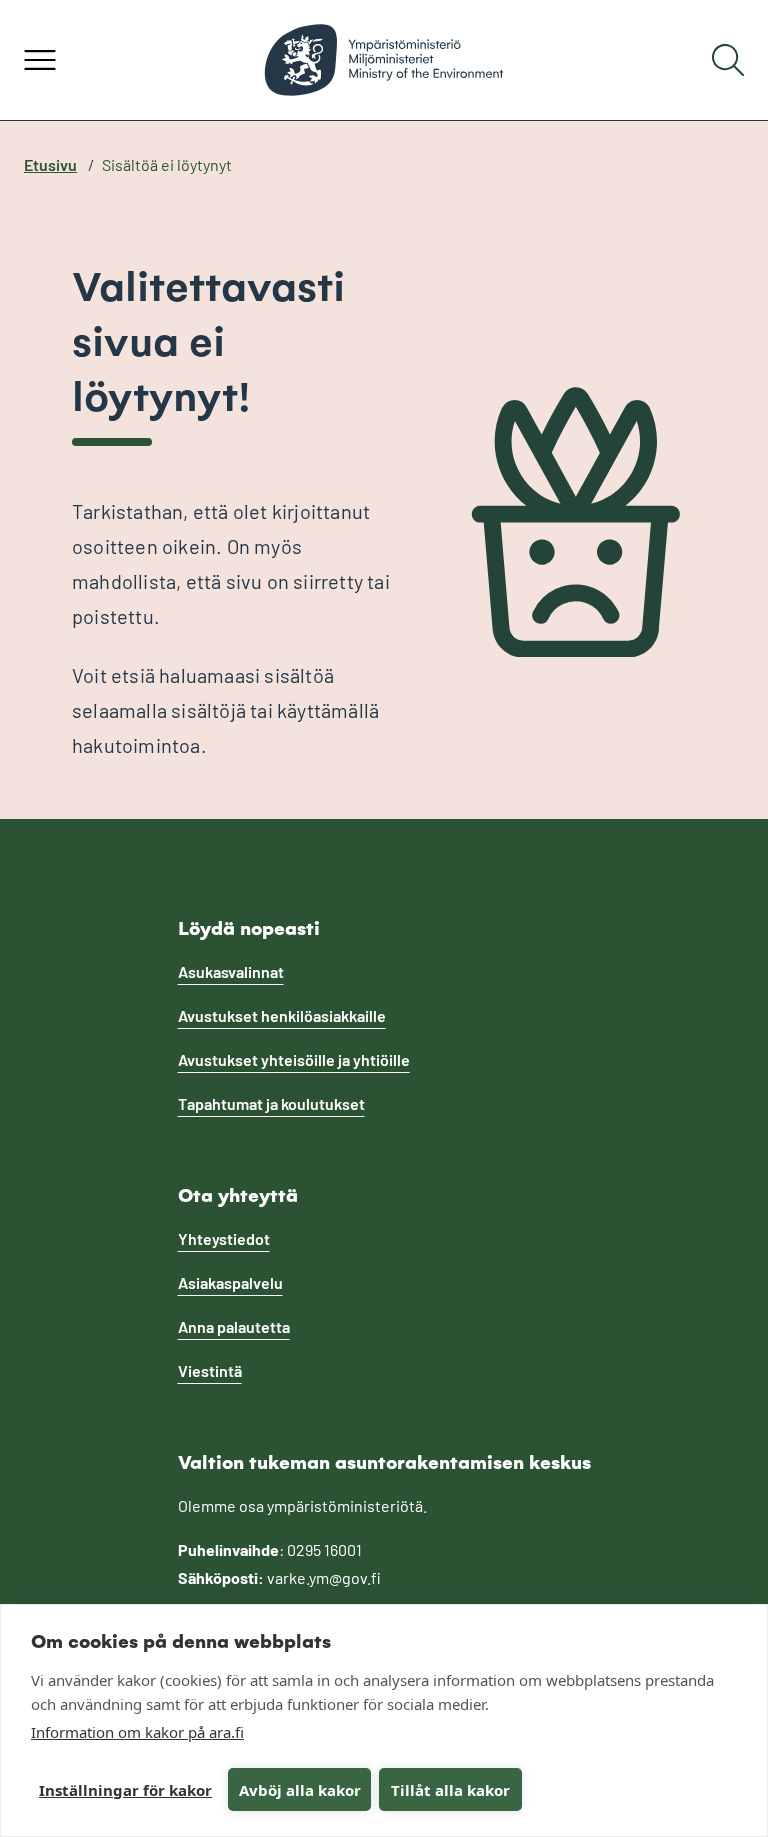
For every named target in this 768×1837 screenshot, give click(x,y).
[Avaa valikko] (40, 60)
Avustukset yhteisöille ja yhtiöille (294, 1059)
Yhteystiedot (224, 1238)
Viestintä (210, 1370)
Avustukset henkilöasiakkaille (282, 1015)
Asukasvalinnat (231, 971)
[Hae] (728, 60)
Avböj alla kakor (300, 1790)
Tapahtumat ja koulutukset (271, 1103)
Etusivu (50, 164)
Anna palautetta (234, 1326)
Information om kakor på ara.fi (137, 1732)
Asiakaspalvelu (230, 1282)
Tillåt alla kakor (450, 1790)
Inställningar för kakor (125, 1790)
